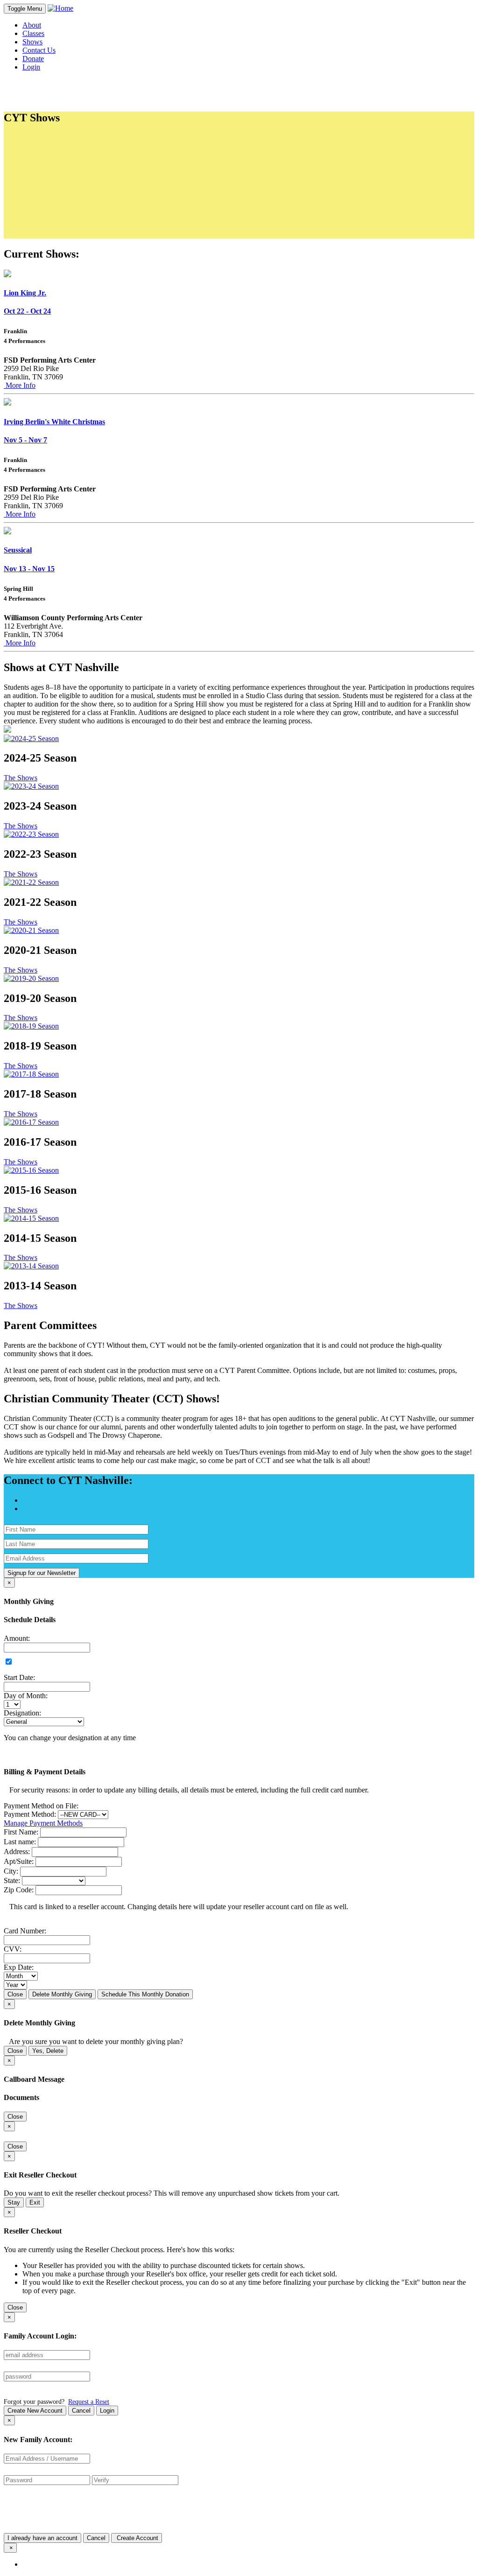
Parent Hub (58, 224)
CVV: (13, 1949)
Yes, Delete (48, 2051)
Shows (32, 42)
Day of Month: (26, 1696)
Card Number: (25, 1931)
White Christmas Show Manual (87, 181)
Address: (17, 1851)
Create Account (137, 2538)
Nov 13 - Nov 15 (29, 569)
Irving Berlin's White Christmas (54, 422)
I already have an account (42, 2538)
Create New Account (35, 2411)
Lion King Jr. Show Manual (82, 172)
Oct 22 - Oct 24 (27, 311)
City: (11, 1871)
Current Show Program (75, 198)
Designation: (22, 1713)
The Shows (21, 778)
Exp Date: (19, 1967)
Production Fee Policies (76, 206)
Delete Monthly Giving (62, 1994)
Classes (33, 33)
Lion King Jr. (25, 293)
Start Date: (19, 1677)
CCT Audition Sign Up (76, 164)
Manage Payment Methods (43, 1823)
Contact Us (39, 50)
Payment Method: (30, 1814)
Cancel (81, 2411)
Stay (14, 2202)
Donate (33, 59)
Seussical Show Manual (76, 189)
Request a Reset (89, 2401)
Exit (35, 2202)
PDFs (39, 138)
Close (15, 1994)
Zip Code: (19, 1890)
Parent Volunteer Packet (76, 156)
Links (39, 215)
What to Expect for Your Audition (91, 147)
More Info (20, 385)
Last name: (20, 1842)
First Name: (21, 1832)
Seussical (18, 550)
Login (107, 2411)
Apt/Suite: (19, 1861)
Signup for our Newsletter (42, 1573)
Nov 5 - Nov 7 (25, 440)
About (32, 25)
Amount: (17, 1638)
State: (12, 1880)
